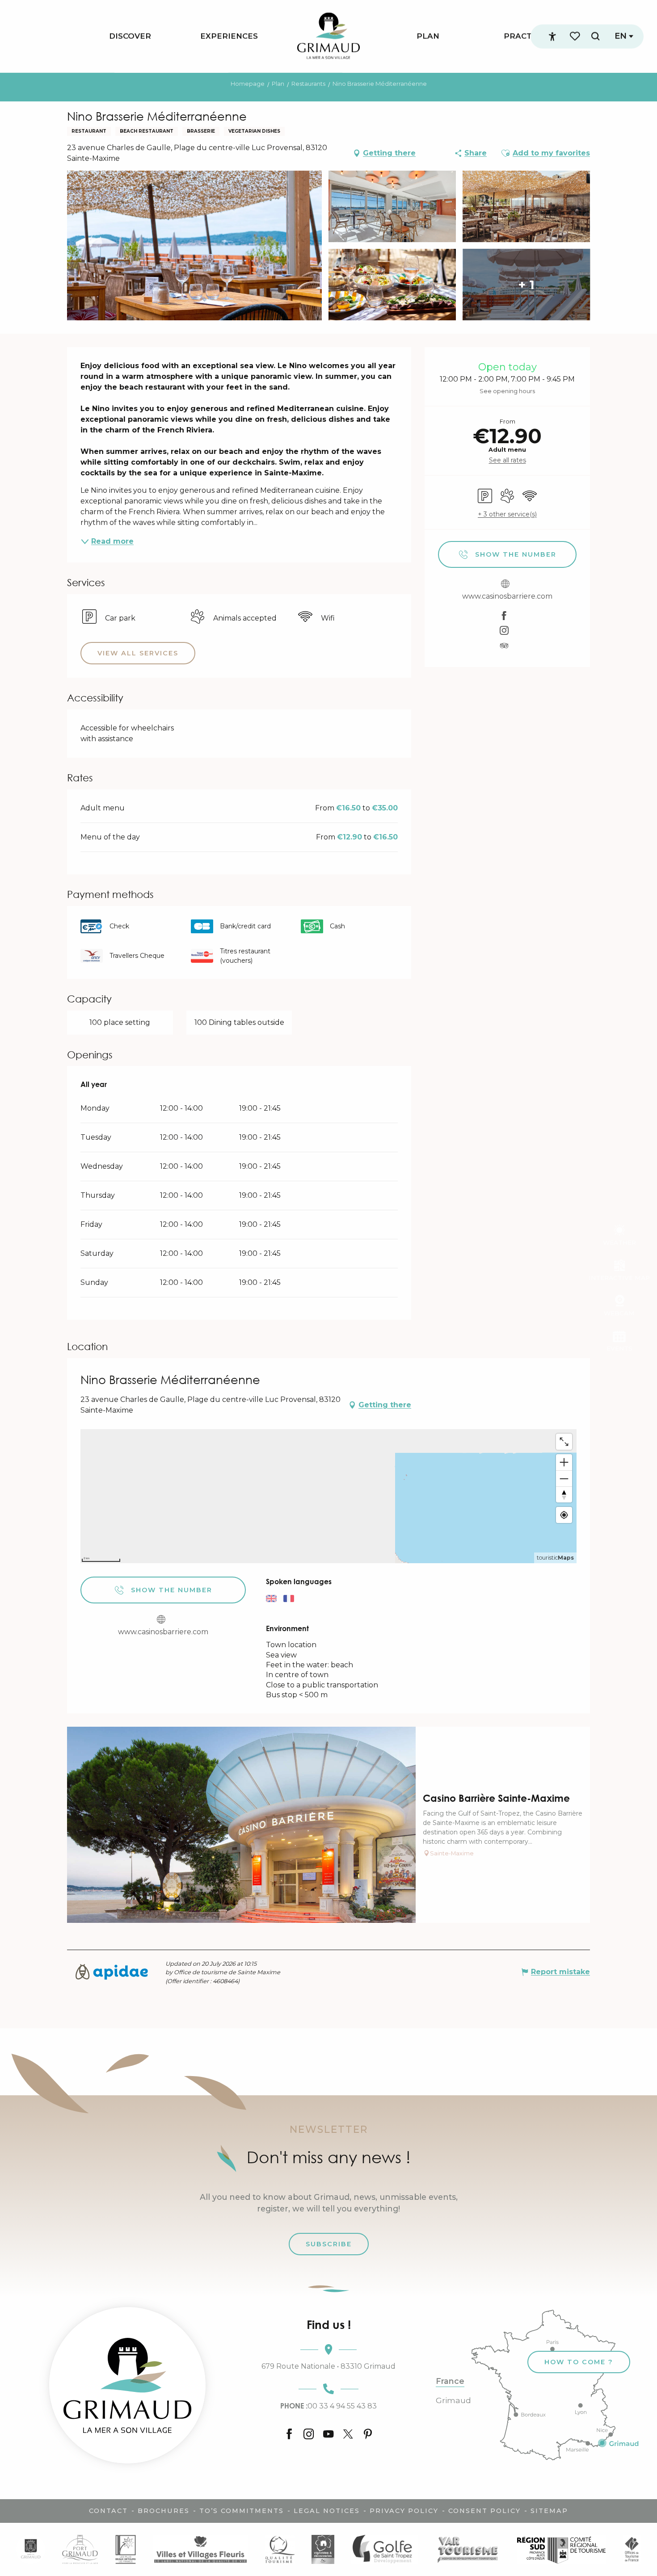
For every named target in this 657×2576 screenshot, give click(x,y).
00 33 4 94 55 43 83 (328, 2406)
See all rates (507, 460)
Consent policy (484, 2511)
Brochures (164, 2511)
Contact (108, 2511)
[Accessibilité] (552, 37)
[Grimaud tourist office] (127, 2385)
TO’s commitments (242, 2511)
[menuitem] (130, 36)
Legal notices (327, 2511)
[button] (595, 36)
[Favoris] (576, 36)
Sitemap (549, 2511)
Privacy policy (404, 2511)
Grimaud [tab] (453, 2400)
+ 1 (526, 285)
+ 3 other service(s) (507, 514)
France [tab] (450, 2381)
